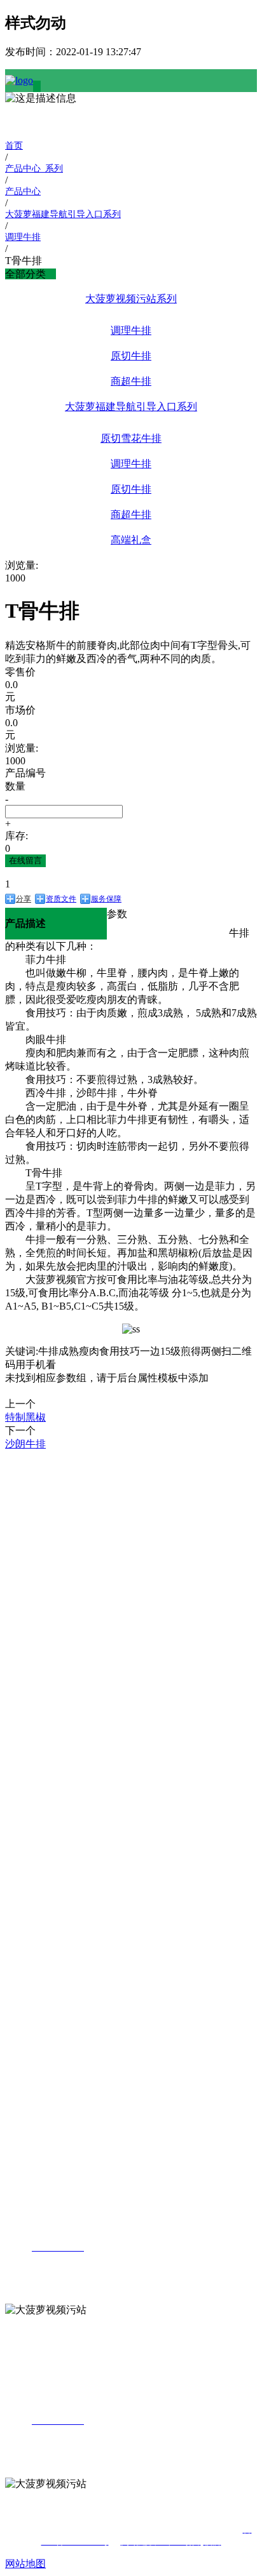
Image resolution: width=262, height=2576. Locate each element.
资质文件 (61, 899)
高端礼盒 (131, 540)
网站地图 (25, 2564)
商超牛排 (131, 381)
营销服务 (25, 1926)
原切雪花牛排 (131, 438)
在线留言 (25, 860)
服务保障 (106, 899)
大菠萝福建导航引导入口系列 (131, 407)
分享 (24, 899)
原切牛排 (131, 356)
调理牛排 (131, 330)
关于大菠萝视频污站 (25, 1471)
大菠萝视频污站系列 (131, 299)
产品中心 (25, 1606)
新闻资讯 (25, 1839)
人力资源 (25, 2049)
